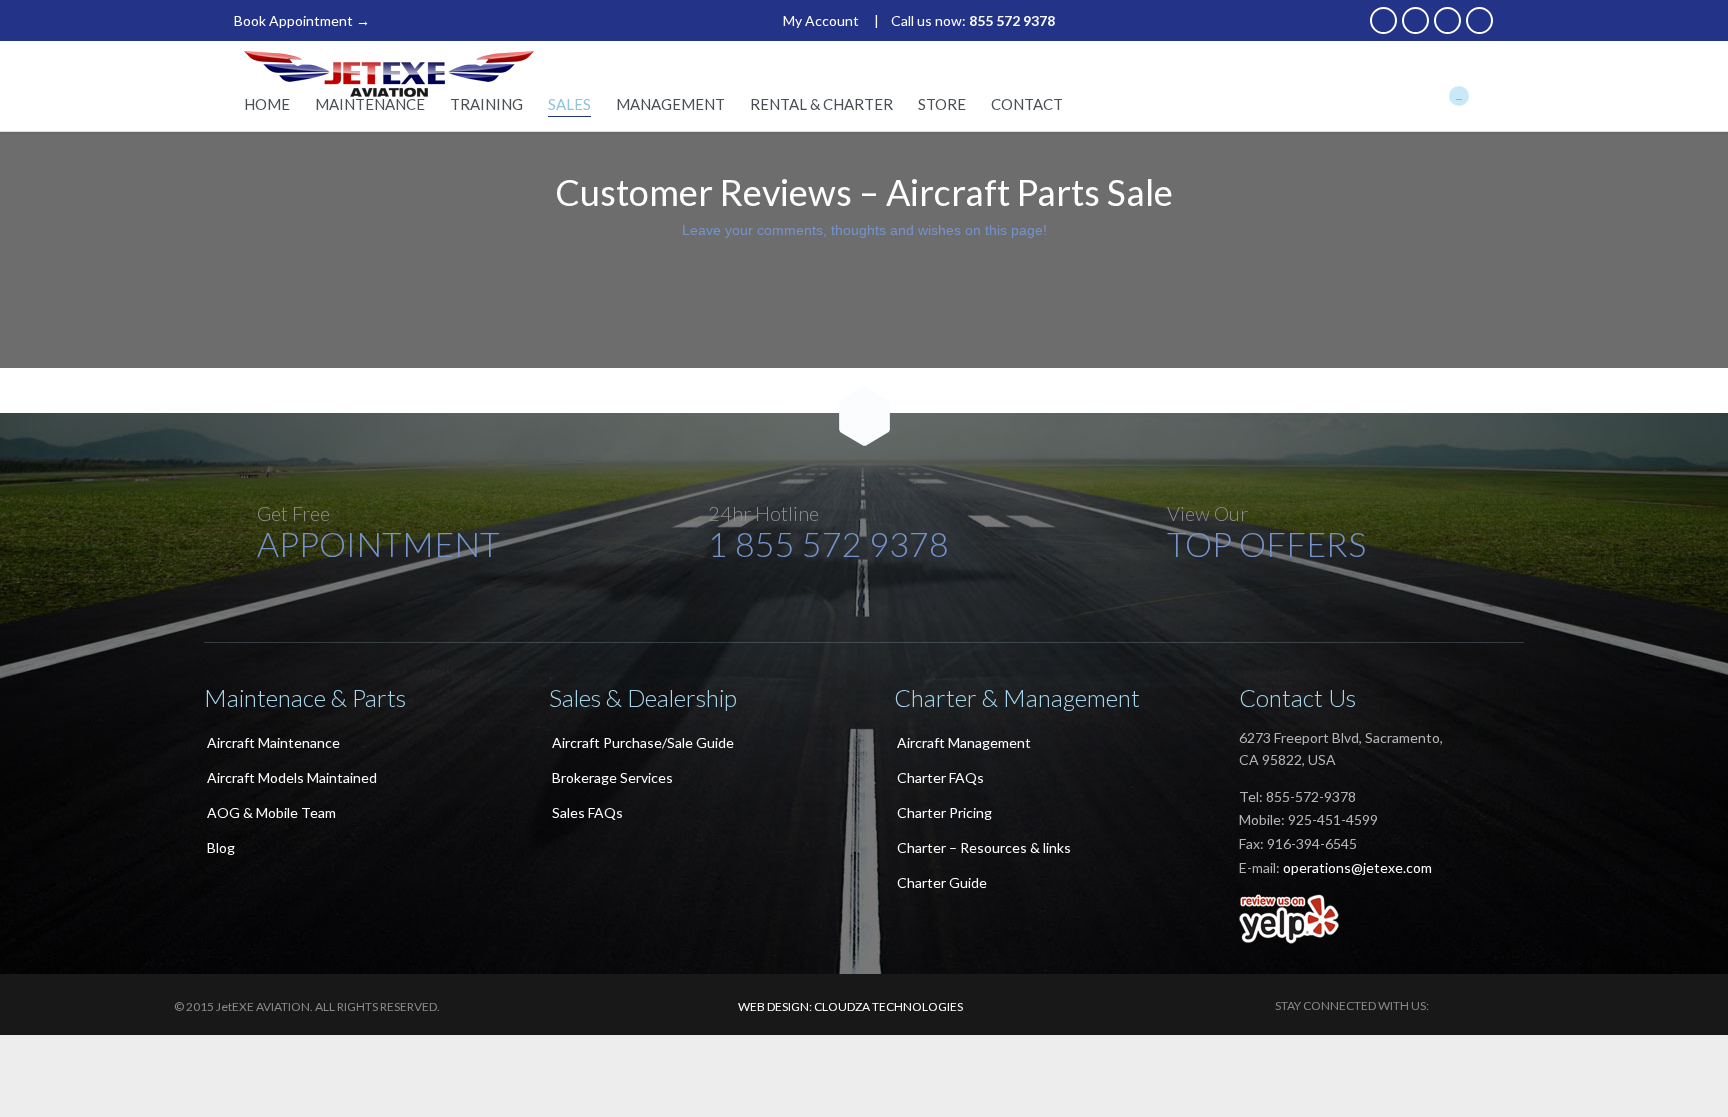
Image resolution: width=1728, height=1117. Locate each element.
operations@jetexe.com (1357, 867)
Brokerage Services (612, 777)
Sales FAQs (587, 812)
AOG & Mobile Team (271, 812)
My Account (821, 20)
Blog (221, 847)
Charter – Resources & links (984, 847)
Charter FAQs (940, 777)
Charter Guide (942, 882)
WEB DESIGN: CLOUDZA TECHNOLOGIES (850, 1006)
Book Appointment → (302, 20)
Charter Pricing (944, 812)
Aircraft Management (964, 742)
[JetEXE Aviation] (389, 74)
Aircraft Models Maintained (292, 777)
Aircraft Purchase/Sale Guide (643, 742)
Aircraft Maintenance (273, 742)
